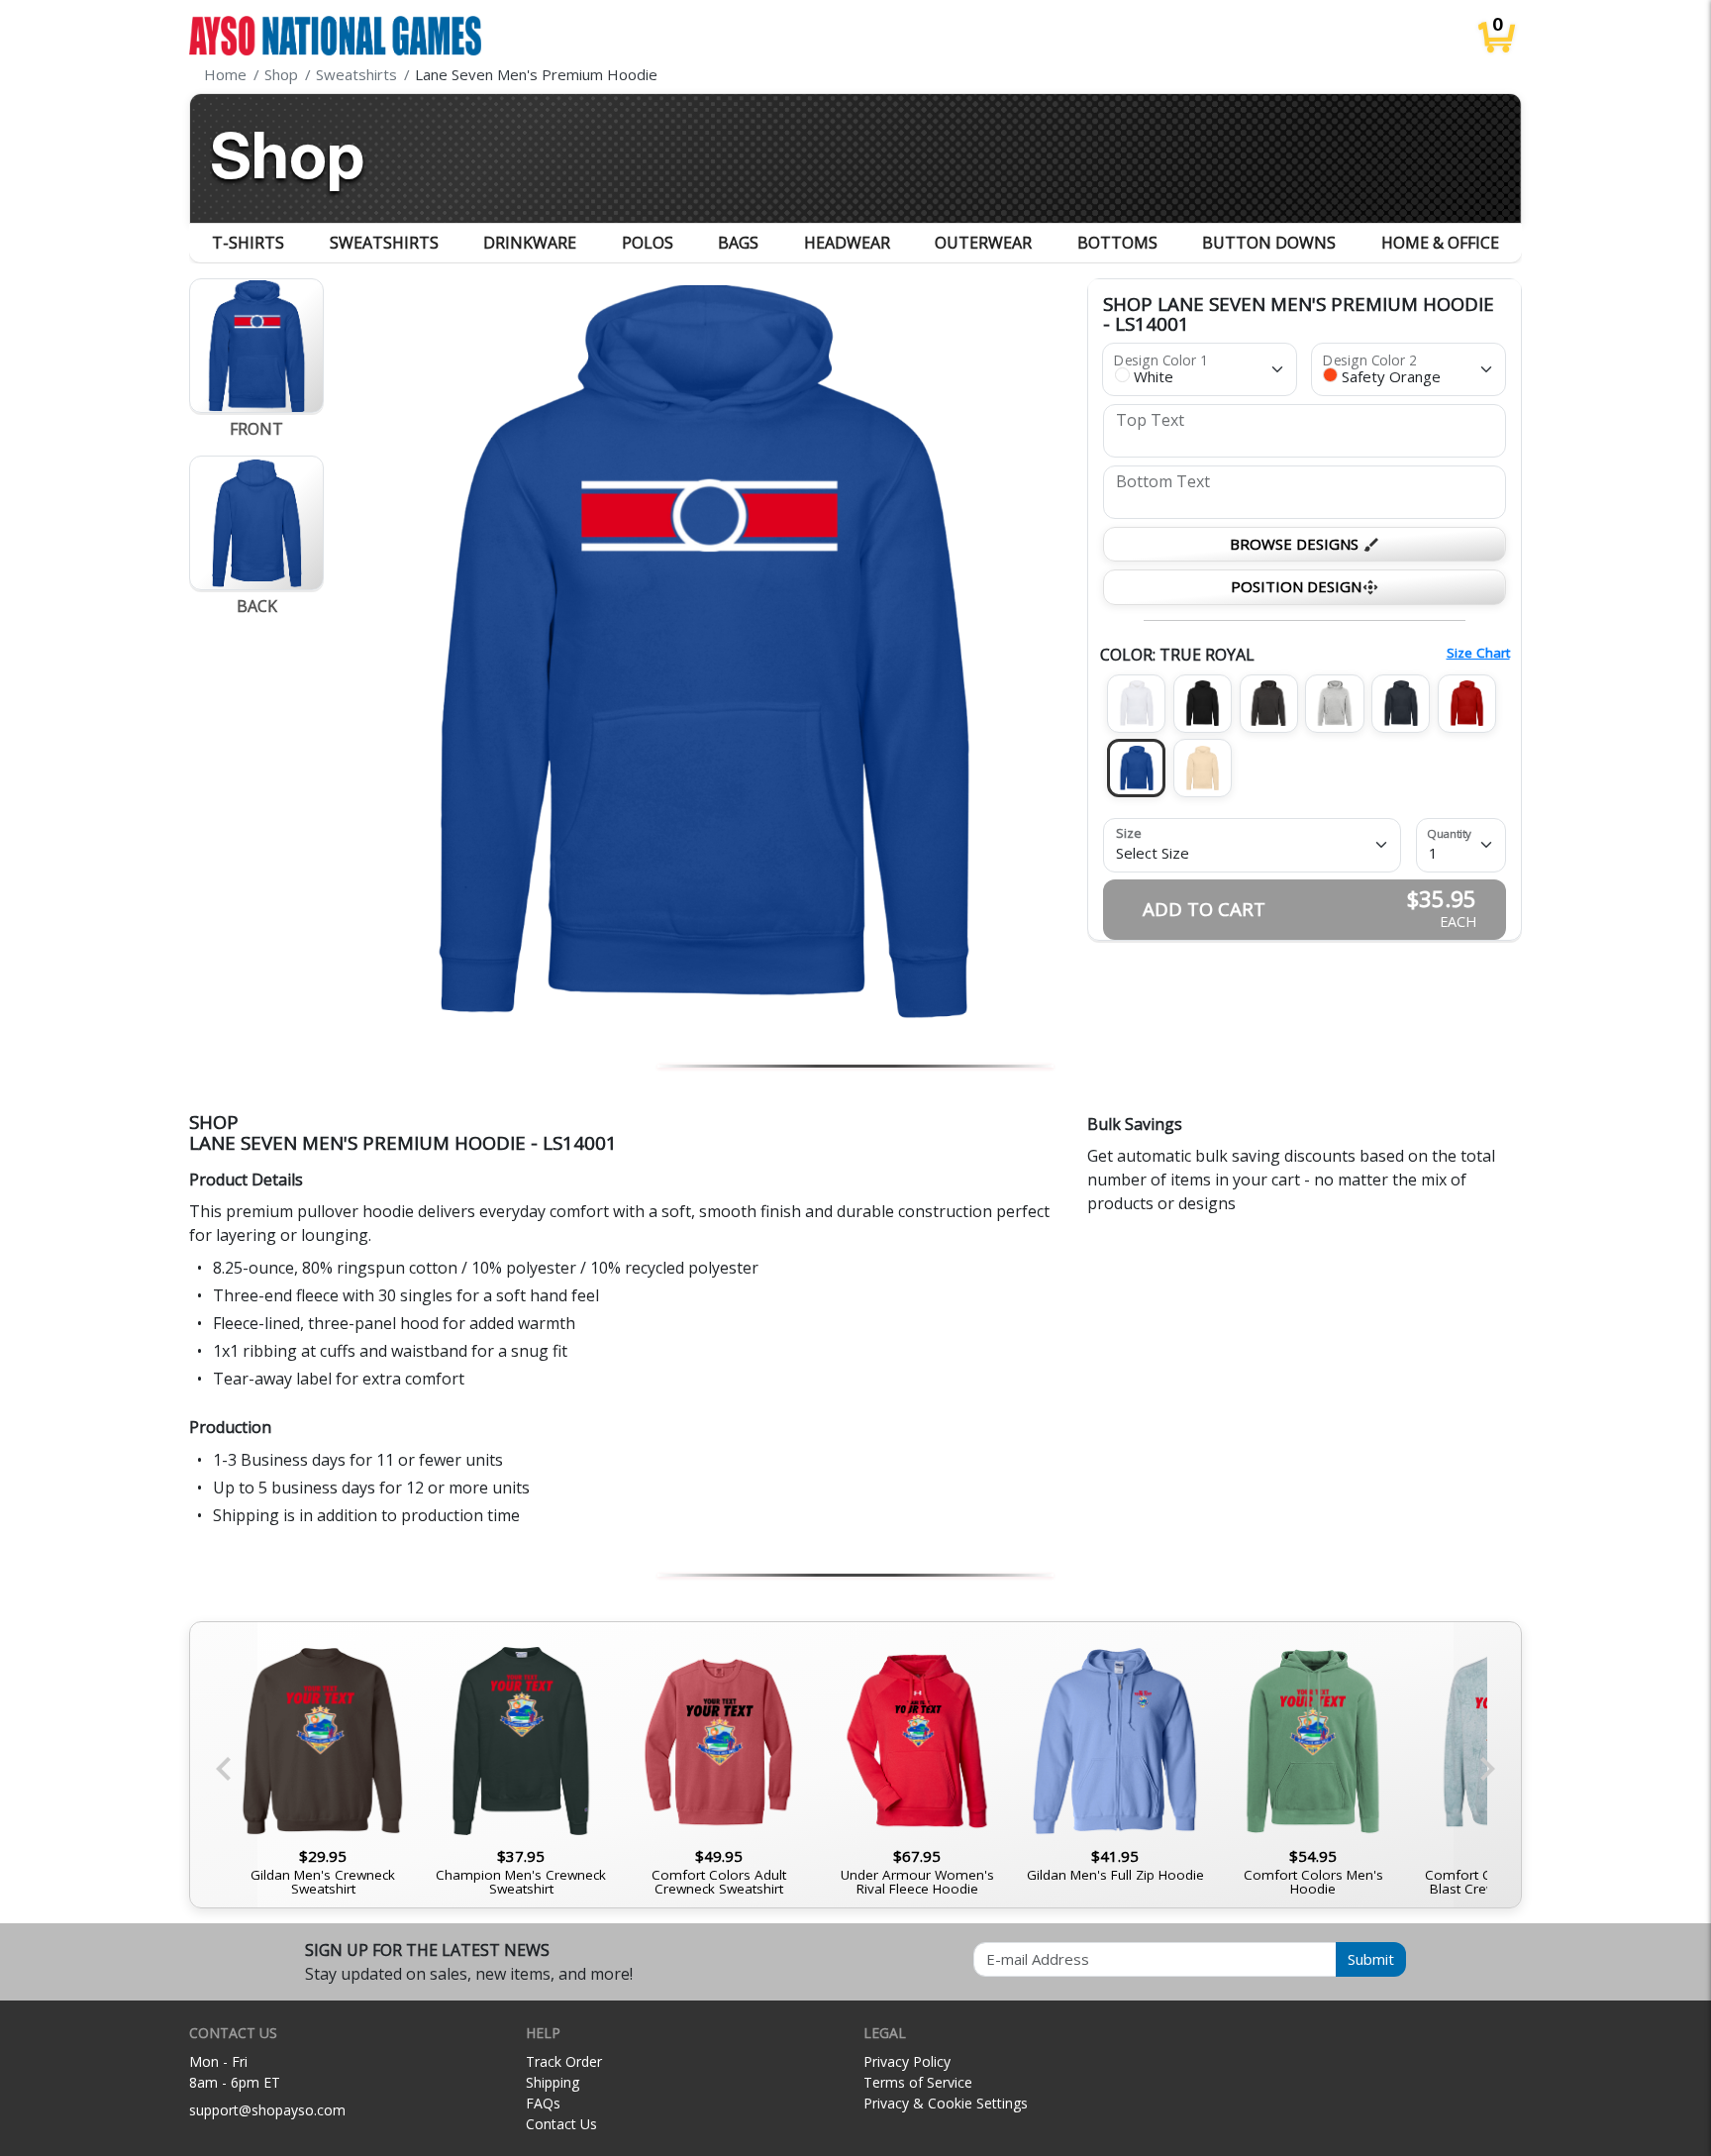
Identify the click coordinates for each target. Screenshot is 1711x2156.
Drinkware (530, 243)
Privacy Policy (907, 2061)
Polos (648, 243)
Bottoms (1117, 243)
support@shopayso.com (267, 2110)
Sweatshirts (384, 243)
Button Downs (1269, 243)
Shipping (553, 2082)
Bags (738, 243)
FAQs (543, 2103)
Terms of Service (918, 2082)
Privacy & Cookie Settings (946, 2103)
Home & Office (1440, 243)
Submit (1371, 1959)
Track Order (564, 2061)
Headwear (847, 243)
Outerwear (983, 243)
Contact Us (561, 2124)
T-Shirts (248, 243)
